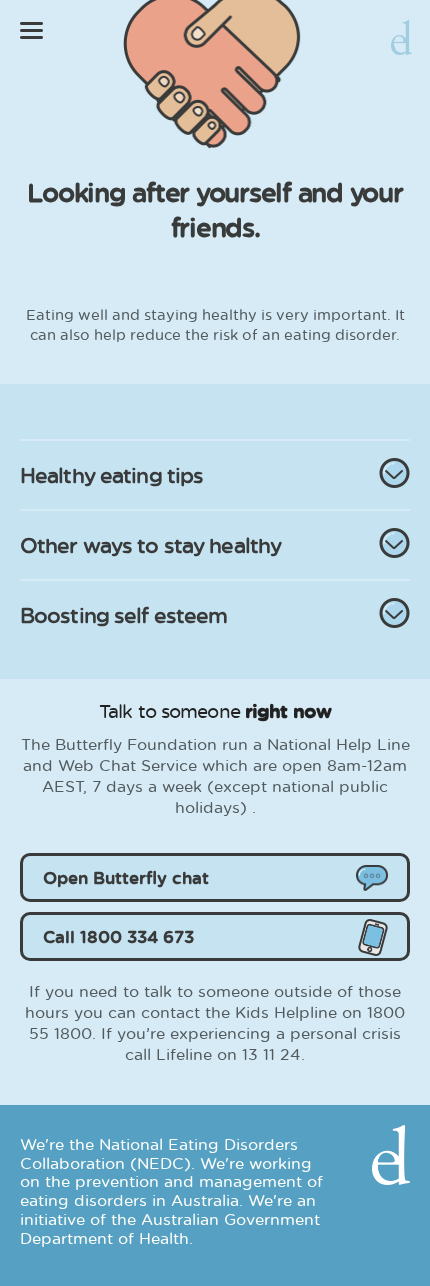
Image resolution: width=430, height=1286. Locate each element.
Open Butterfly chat (126, 877)
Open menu (31, 30)
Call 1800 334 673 (118, 936)
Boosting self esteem (123, 615)
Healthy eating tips (111, 475)
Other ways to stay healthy (150, 545)
